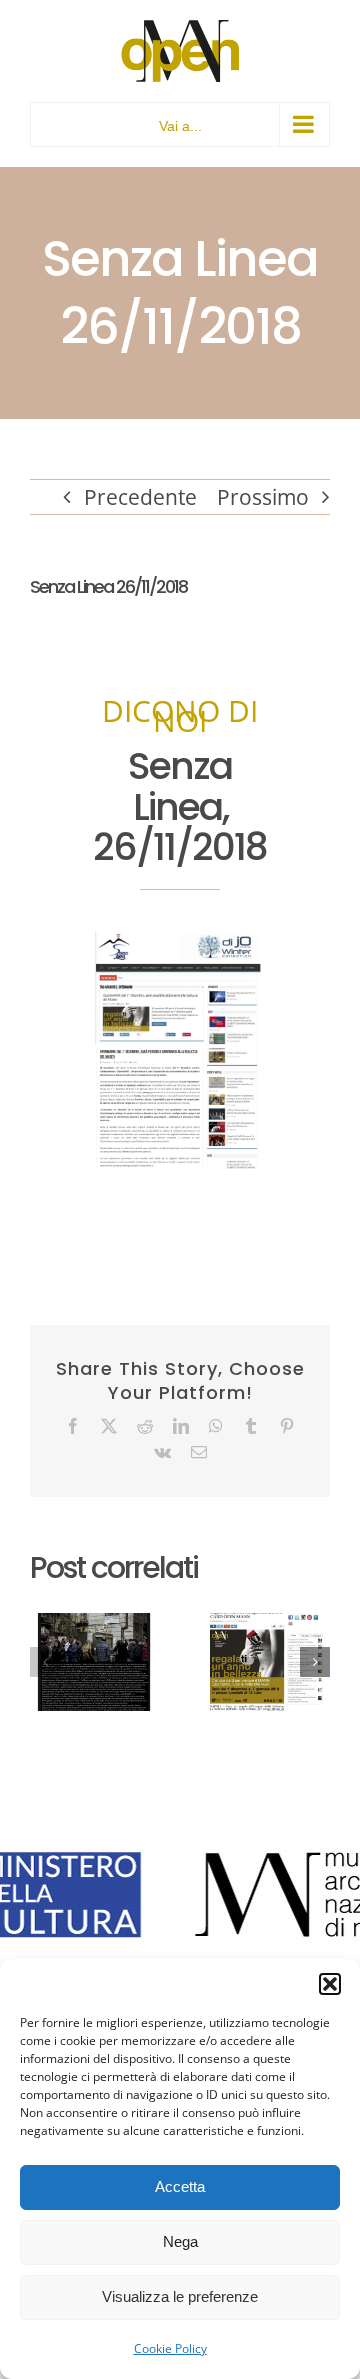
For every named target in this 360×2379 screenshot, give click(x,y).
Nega (180, 2241)
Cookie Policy (170, 2348)
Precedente (140, 497)
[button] (330, 1984)
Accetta (180, 2186)
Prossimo (263, 497)
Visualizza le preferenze (180, 2296)
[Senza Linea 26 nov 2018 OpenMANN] (180, 936)
